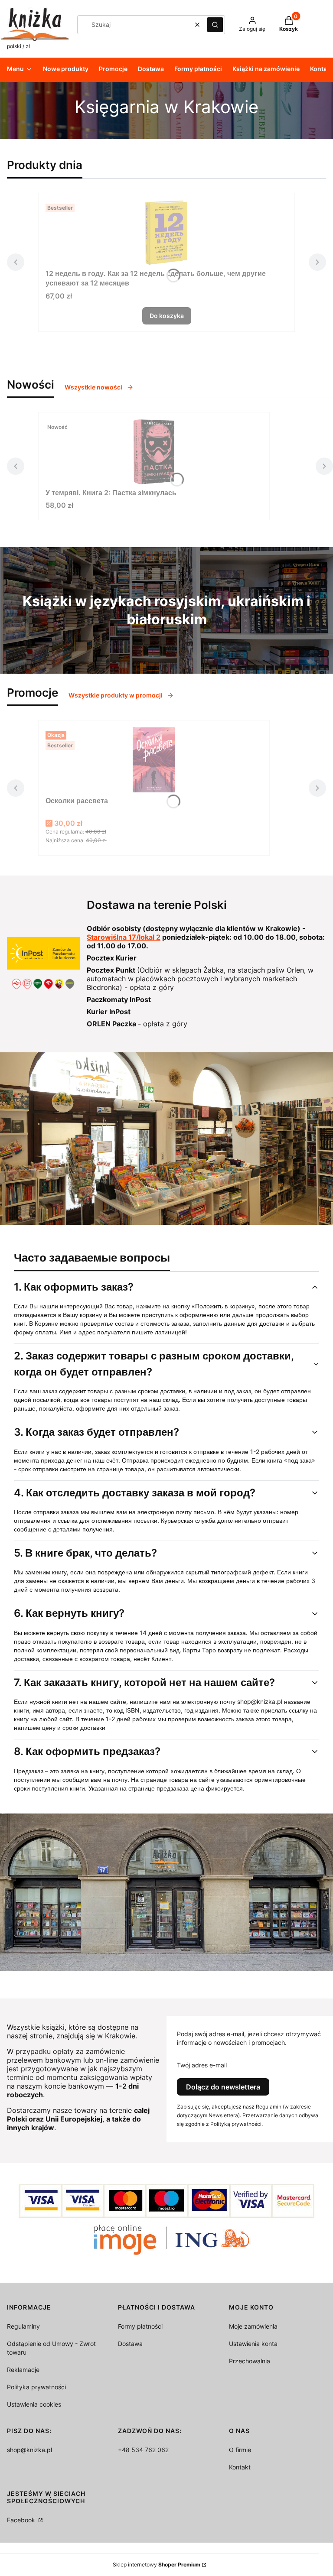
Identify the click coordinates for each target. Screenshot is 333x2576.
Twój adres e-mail (202, 2065)
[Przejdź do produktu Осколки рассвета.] (154, 760)
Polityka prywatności (36, 2387)
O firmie (240, 2450)
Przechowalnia (250, 2361)
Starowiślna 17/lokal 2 (124, 937)
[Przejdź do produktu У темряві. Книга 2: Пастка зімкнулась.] (154, 452)
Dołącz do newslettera (223, 2087)
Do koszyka (167, 316)
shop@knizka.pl (29, 2450)
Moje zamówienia (253, 2326)
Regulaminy (23, 2326)
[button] (215, 25)
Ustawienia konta (253, 2344)
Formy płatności (140, 2326)
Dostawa (130, 2344)
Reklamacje (23, 2370)
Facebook (22, 2520)
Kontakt (240, 2467)
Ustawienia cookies (34, 2404)
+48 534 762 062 (143, 2450)
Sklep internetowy (157, 2565)
